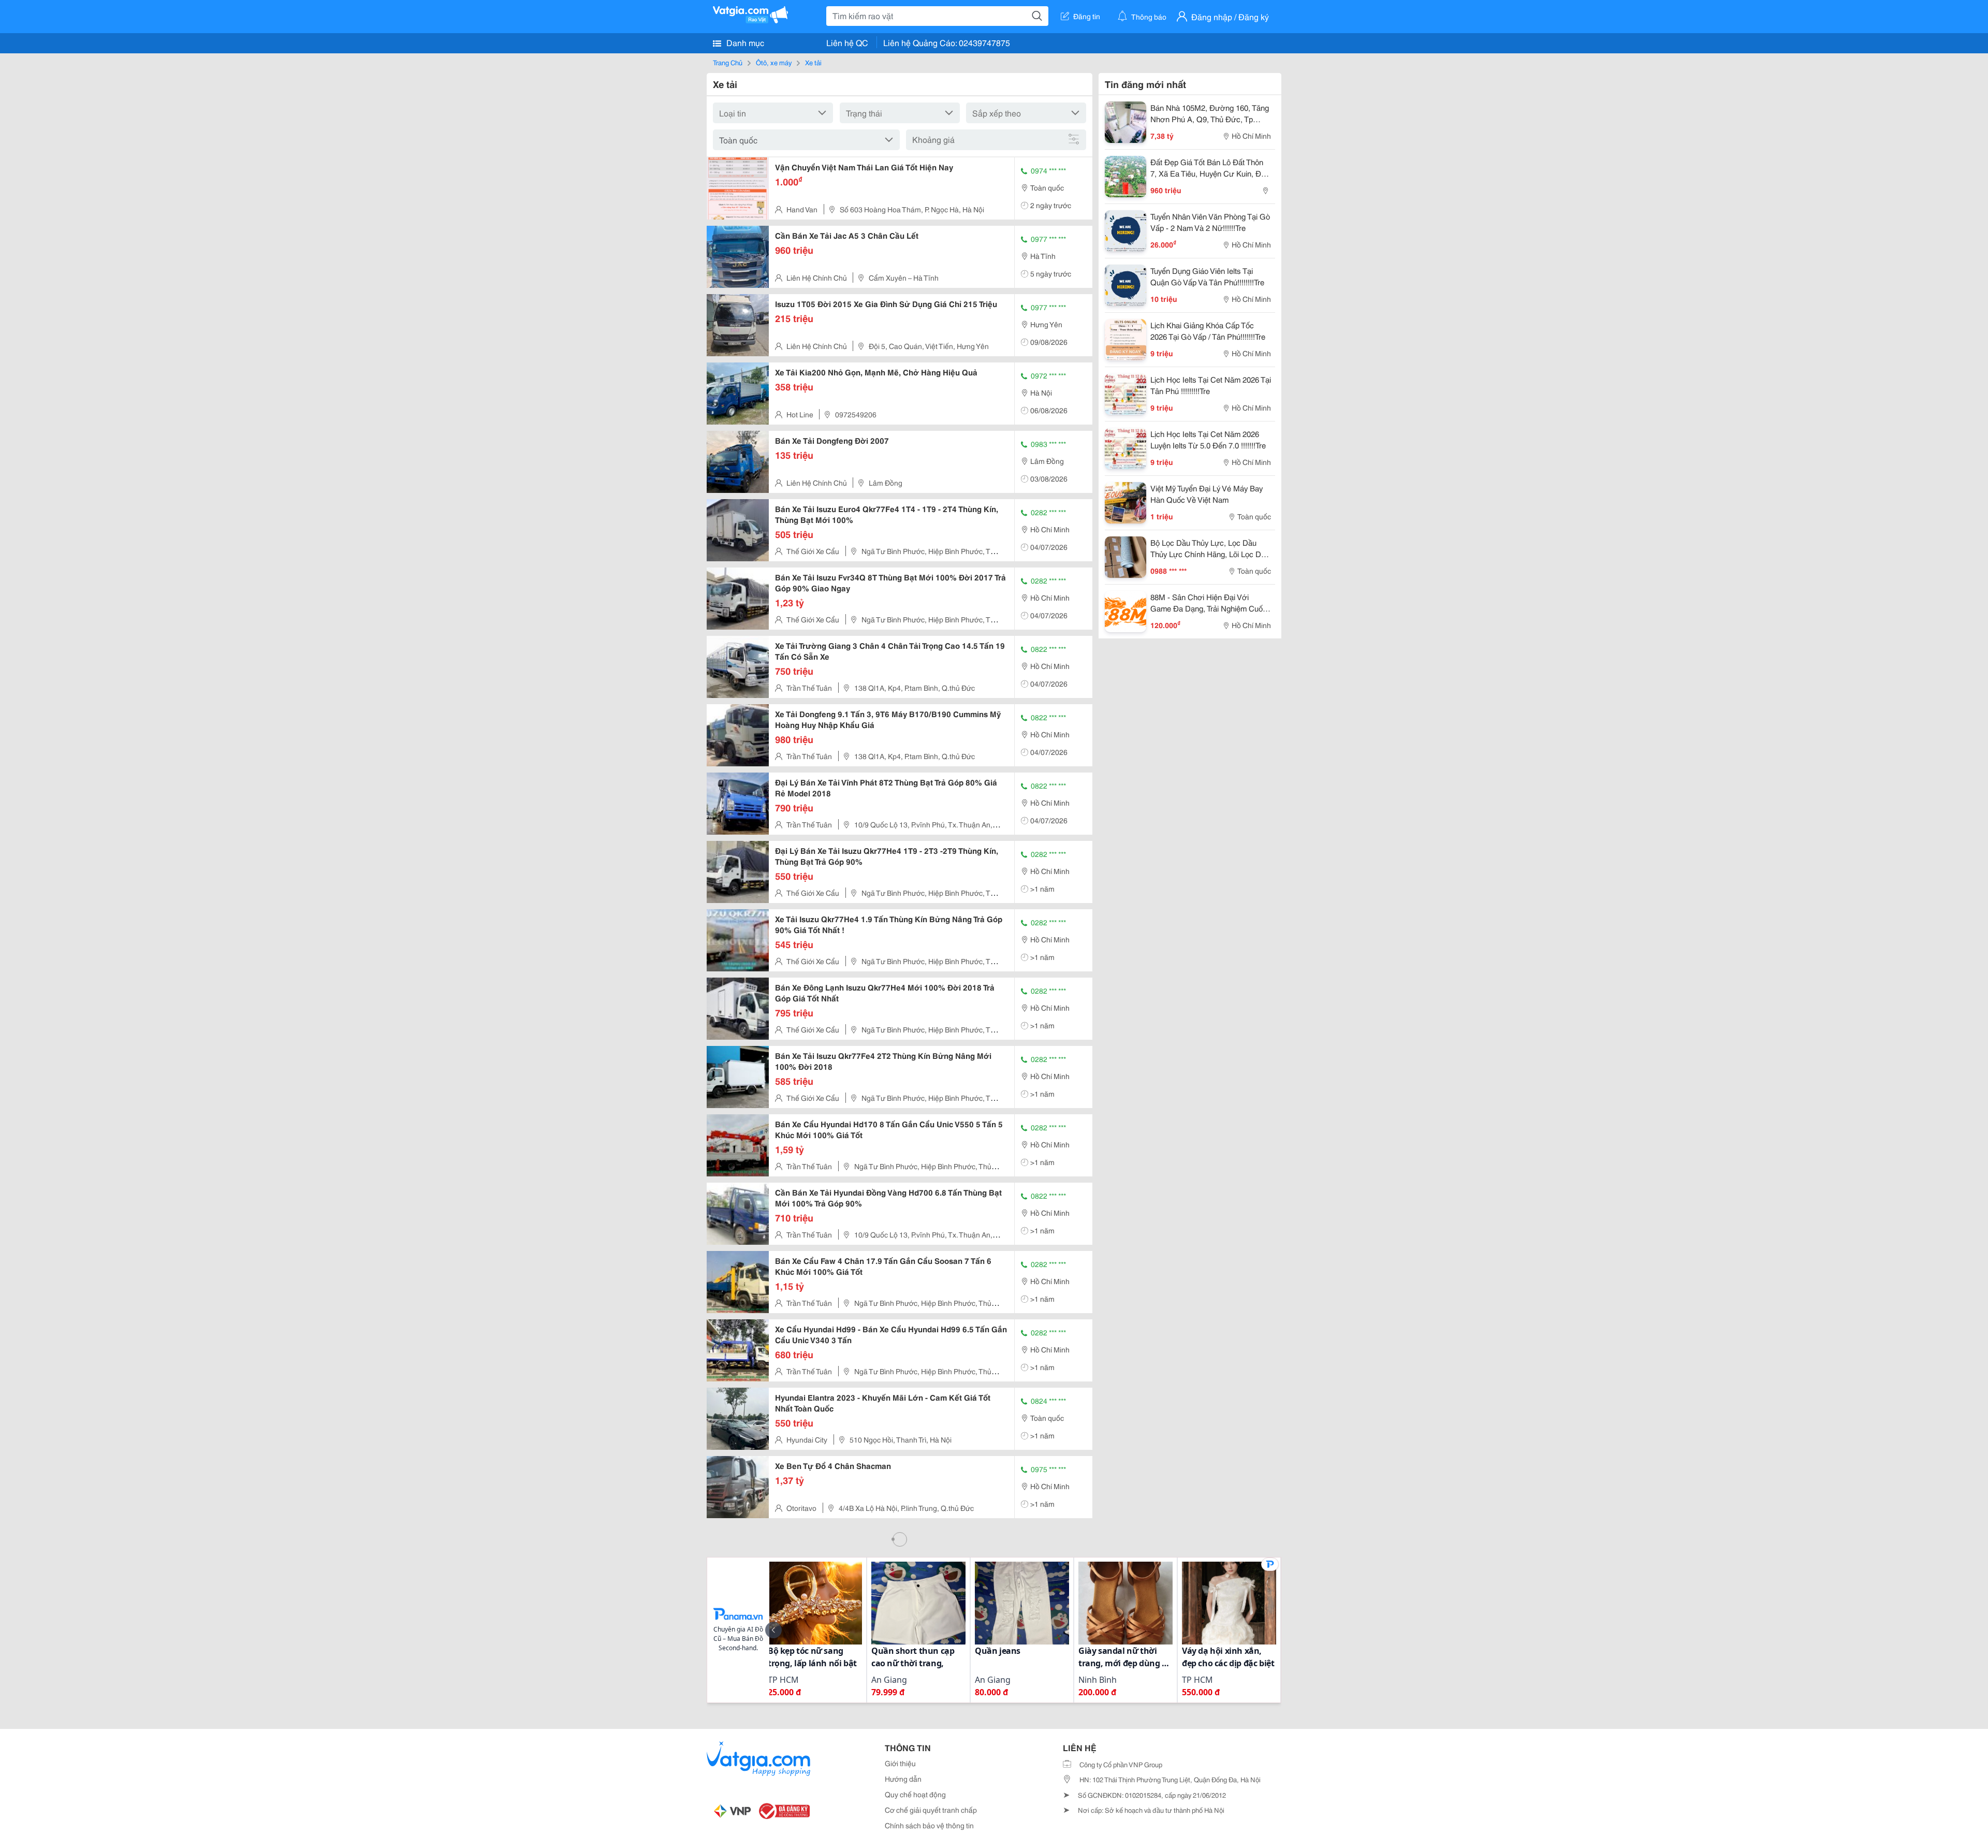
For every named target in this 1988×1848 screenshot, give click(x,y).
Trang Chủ (728, 62)
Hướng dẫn (903, 1779)
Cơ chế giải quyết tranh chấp (931, 1810)
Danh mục (744, 42)
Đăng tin (1087, 16)
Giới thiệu (900, 1763)
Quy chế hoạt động (915, 1794)
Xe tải (813, 62)
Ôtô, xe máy (774, 62)
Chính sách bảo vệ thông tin (929, 1825)
